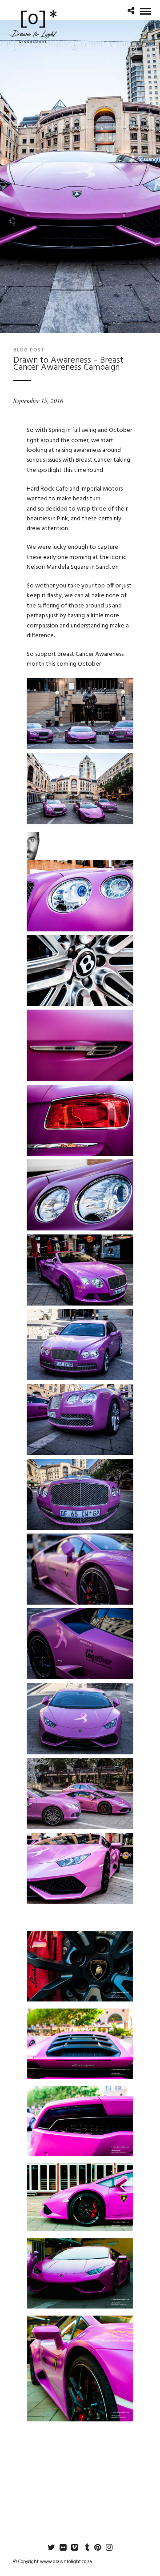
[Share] (131, 12)
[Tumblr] (86, 2548)
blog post (29, 350)
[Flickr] (63, 2548)
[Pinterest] (97, 2548)
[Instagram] (109, 2548)
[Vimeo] (74, 2548)
